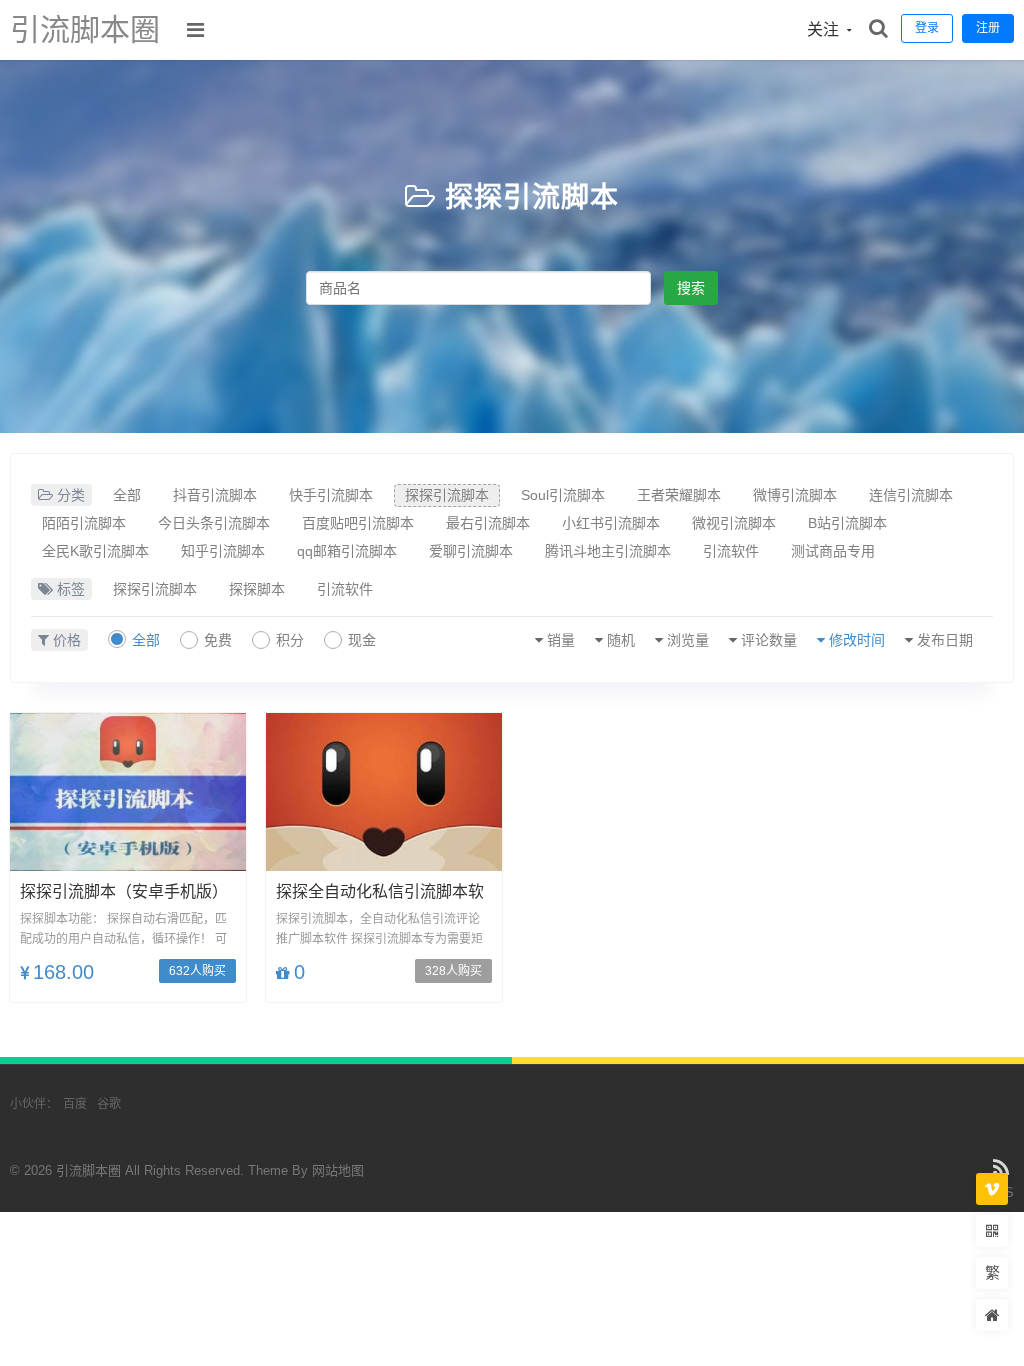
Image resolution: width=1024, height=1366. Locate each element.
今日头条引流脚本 (214, 523)
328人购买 (453, 971)
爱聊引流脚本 (471, 551)
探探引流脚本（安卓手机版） (124, 891)
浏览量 (688, 640)
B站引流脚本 (847, 523)
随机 (621, 640)
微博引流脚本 (795, 495)
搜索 (691, 288)
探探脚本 (257, 589)
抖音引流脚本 (215, 495)
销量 (561, 640)
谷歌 (109, 1104)
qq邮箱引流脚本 (347, 551)
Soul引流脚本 (563, 495)
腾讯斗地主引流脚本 (608, 551)
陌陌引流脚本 (84, 523)
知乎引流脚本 (223, 551)
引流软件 (731, 551)
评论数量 (769, 640)
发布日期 (945, 640)
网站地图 (338, 1170)
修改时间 (857, 640)
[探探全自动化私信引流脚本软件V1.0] (384, 791)
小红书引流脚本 (611, 523)
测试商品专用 (833, 551)
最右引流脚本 (488, 523)
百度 (75, 1104)
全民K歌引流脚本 (95, 551)
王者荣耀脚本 (679, 495)
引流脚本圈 (85, 29)
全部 (127, 495)
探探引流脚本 (532, 197)
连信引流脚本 (911, 495)
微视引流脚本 (734, 523)
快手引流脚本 (331, 495)
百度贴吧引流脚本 (358, 523)
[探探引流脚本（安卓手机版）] (128, 791)
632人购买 (197, 971)
